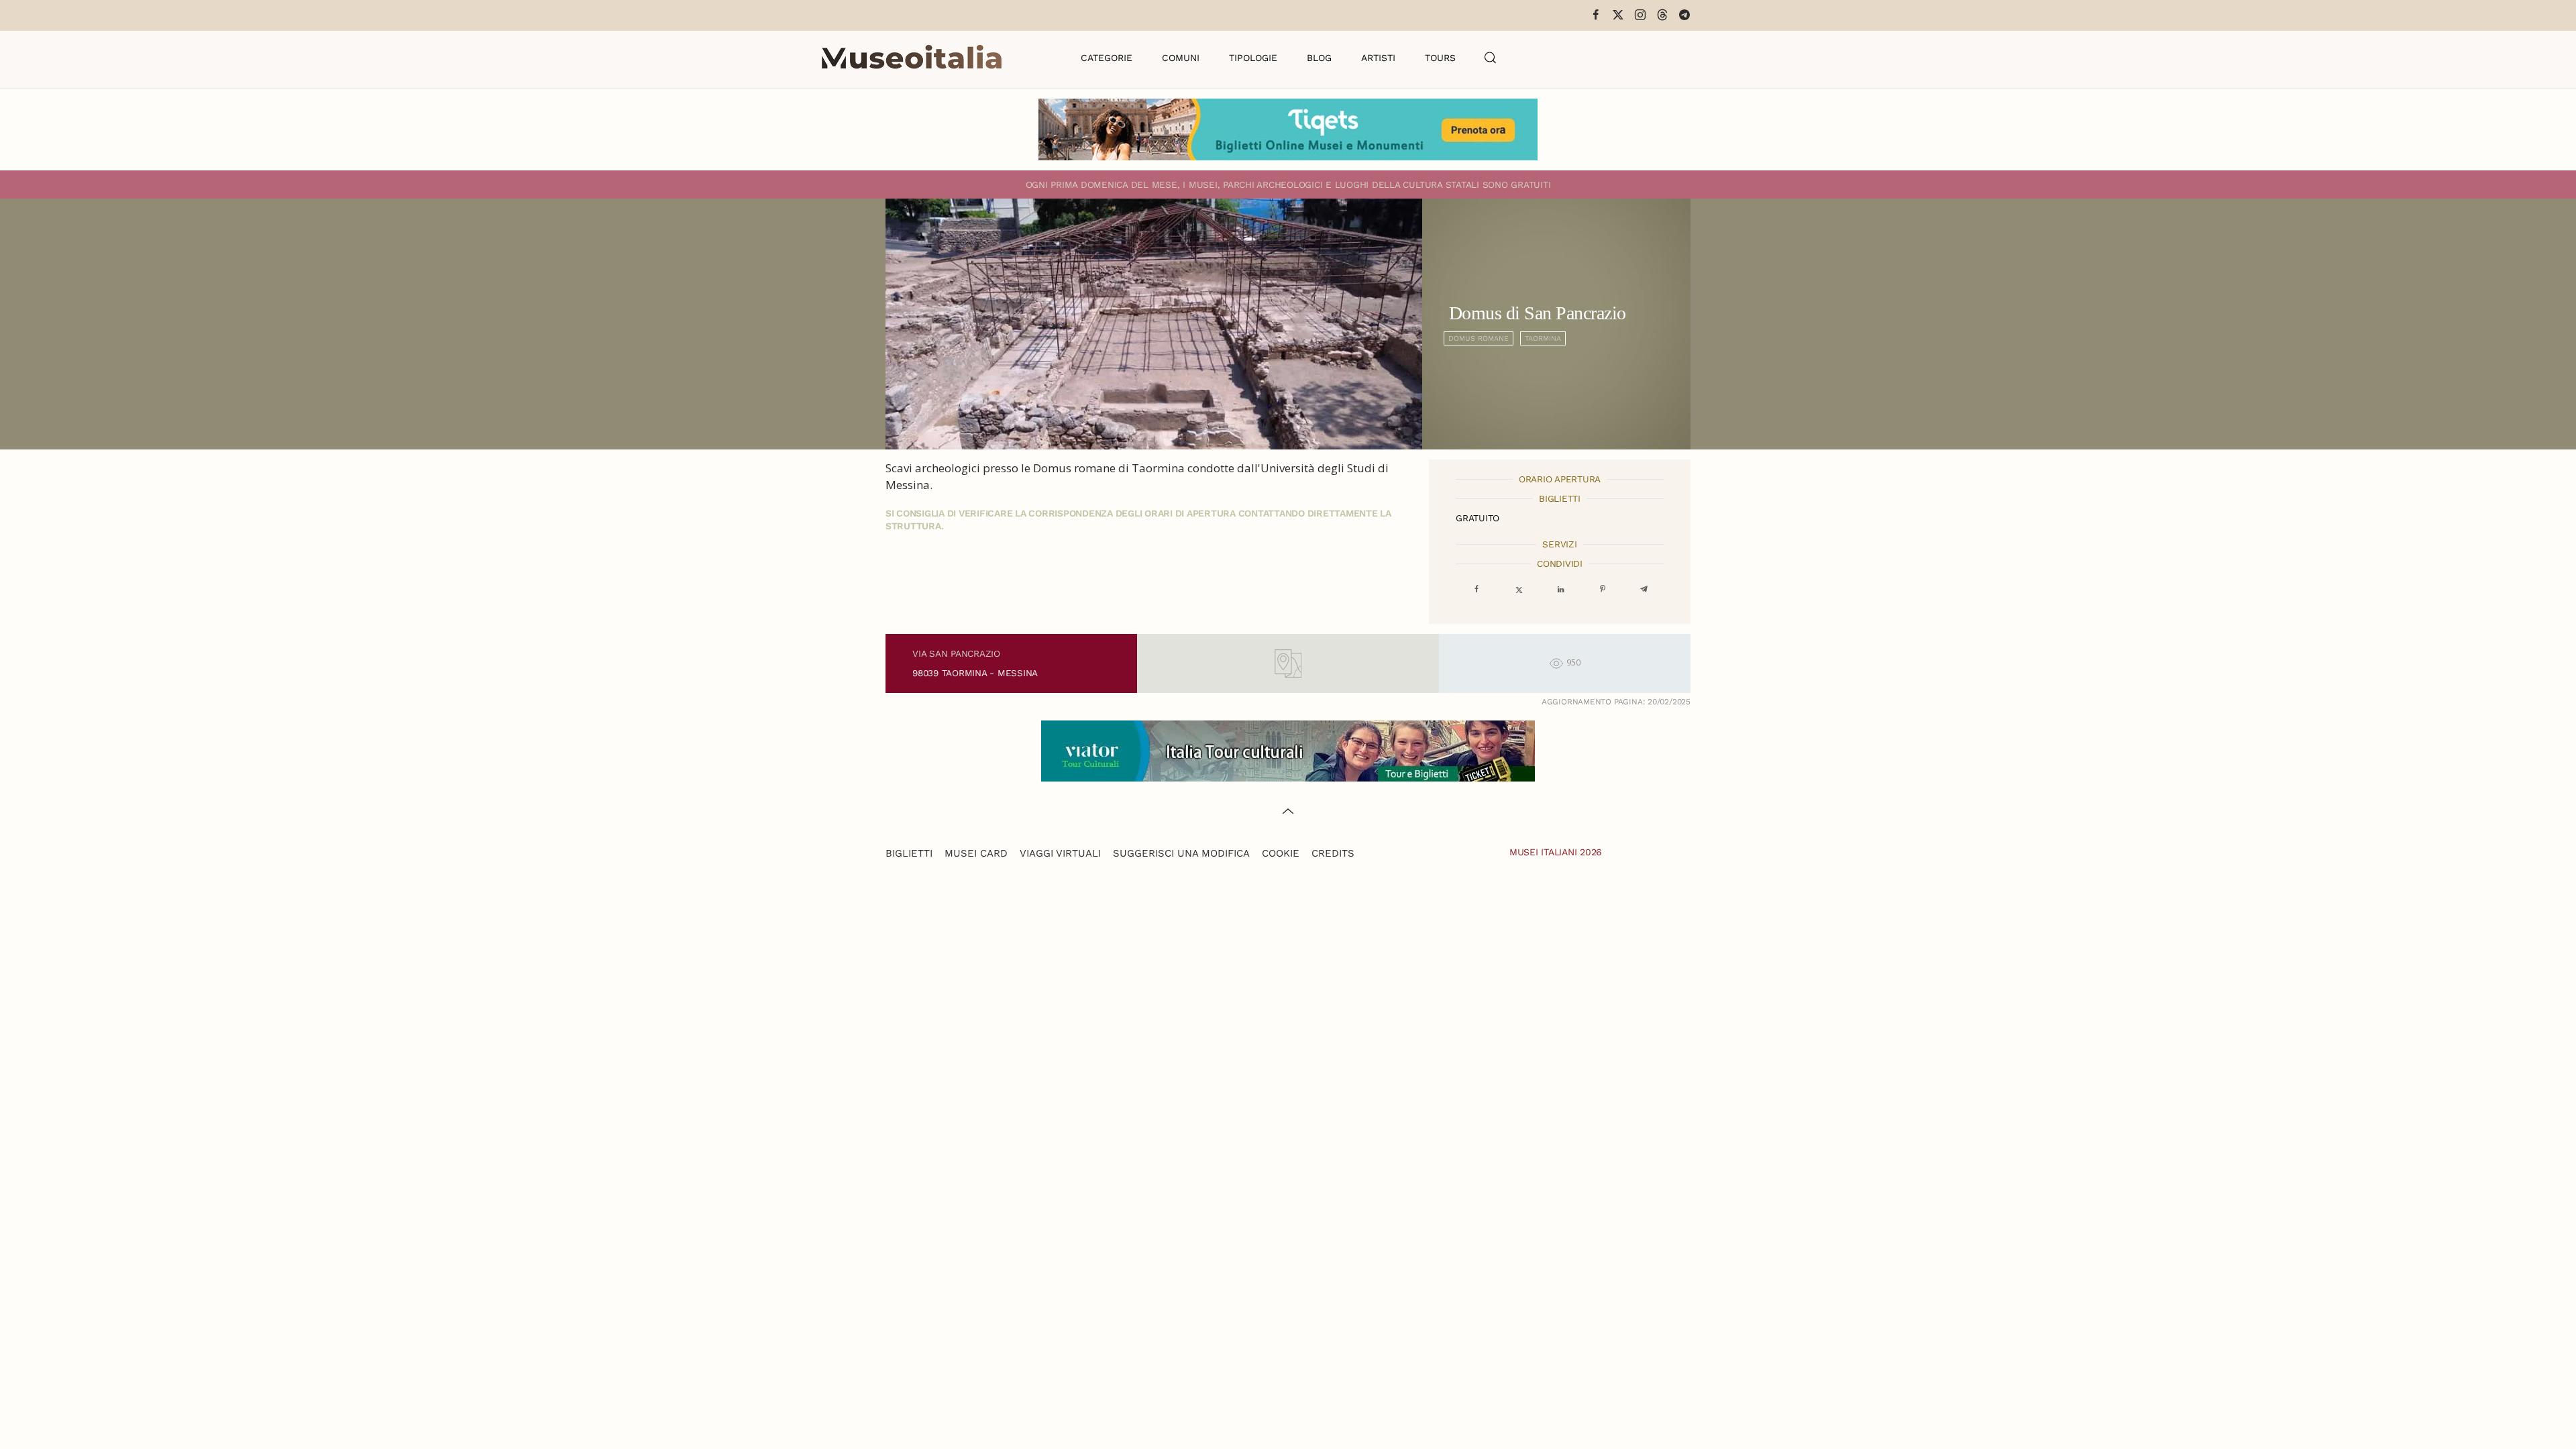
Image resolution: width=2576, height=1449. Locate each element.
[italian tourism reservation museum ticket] (1288, 129)
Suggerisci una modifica (1181, 853)
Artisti (1378, 58)
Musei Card (976, 853)
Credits (1333, 853)
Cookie (1281, 853)
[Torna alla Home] (912, 58)
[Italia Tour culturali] (1288, 750)
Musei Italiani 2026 (1556, 852)
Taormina (1543, 338)
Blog (1319, 58)
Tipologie (1253, 58)
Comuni (1181, 58)
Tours (1440, 58)
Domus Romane (1479, 338)
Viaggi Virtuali (1060, 853)
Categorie (1107, 58)
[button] (1491, 58)
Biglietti (909, 853)
